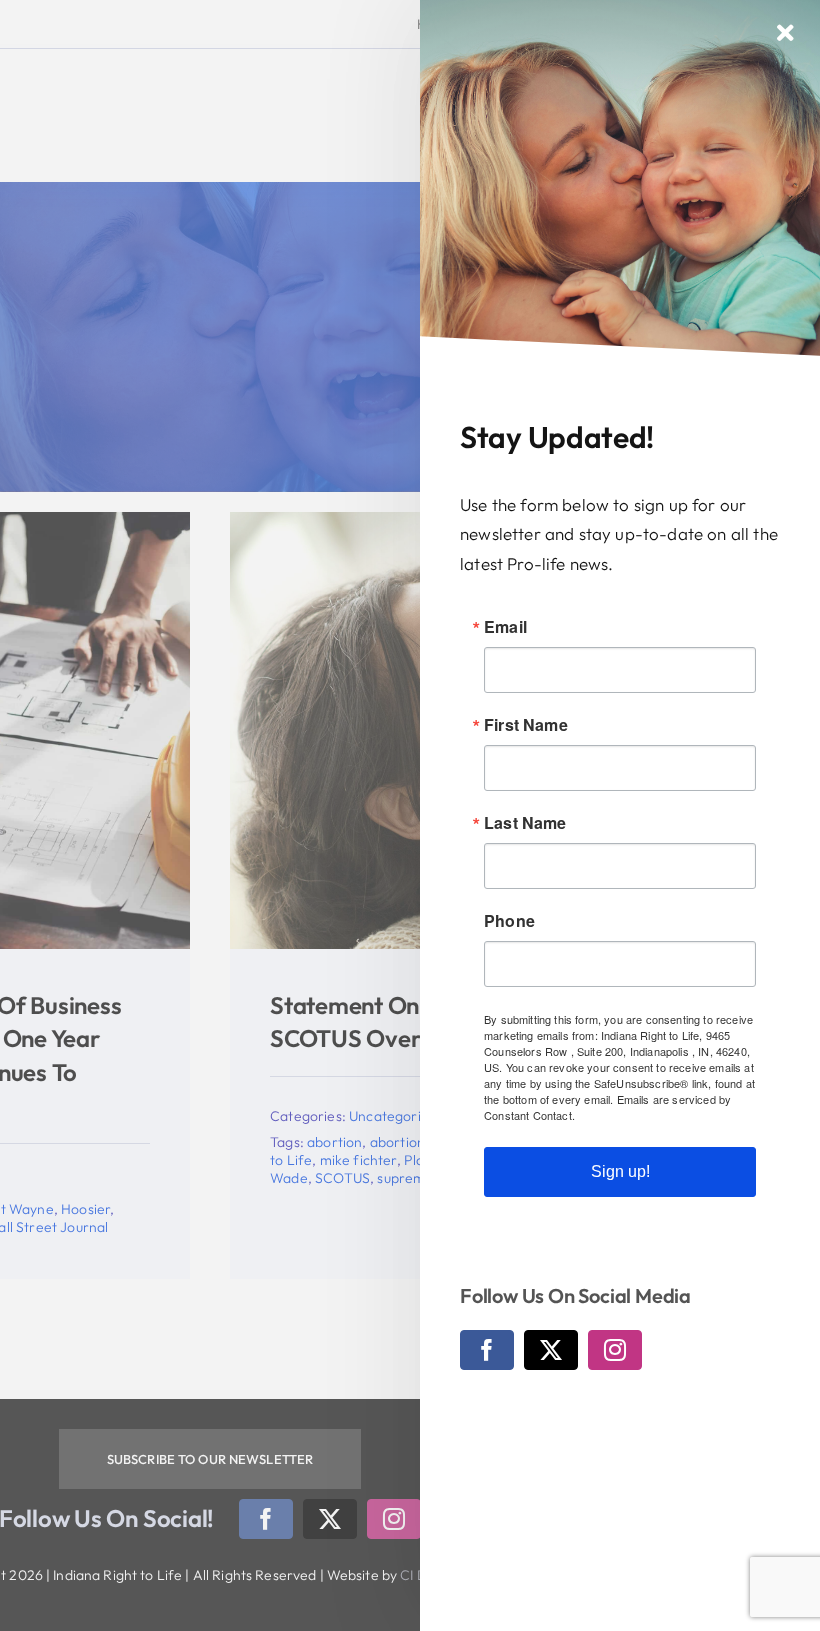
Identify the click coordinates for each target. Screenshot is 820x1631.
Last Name (525, 823)
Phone (509, 921)
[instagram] (615, 1350)
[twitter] (551, 1350)
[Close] (785, 33)
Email (505, 627)
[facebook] (487, 1350)
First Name (526, 725)
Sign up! (620, 1171)
